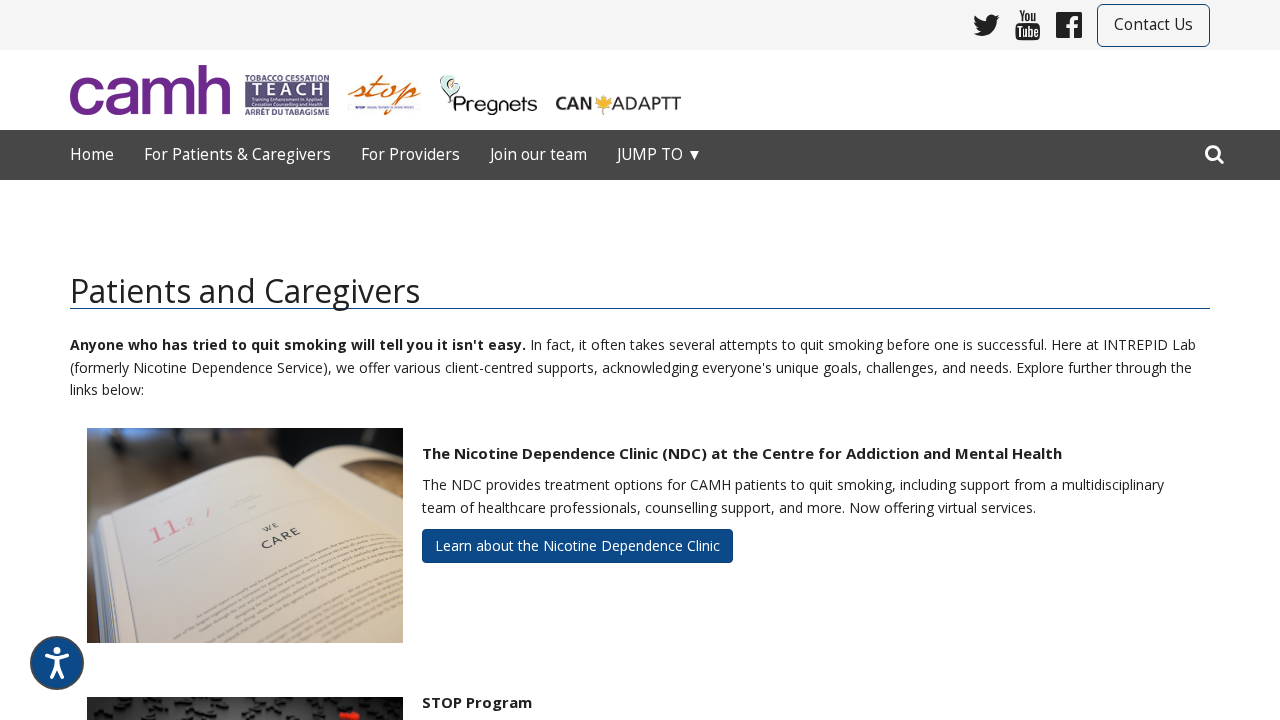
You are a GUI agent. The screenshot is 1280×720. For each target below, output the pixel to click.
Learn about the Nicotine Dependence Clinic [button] (577, 545)
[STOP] (392, 88)
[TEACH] (294, 88)
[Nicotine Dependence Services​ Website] (157, 90)
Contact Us (1153, 24)
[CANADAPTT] (626, 88)
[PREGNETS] (496, 88)
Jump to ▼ (659, 154)
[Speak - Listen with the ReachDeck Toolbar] (57, 663)
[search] (1214, 150)
